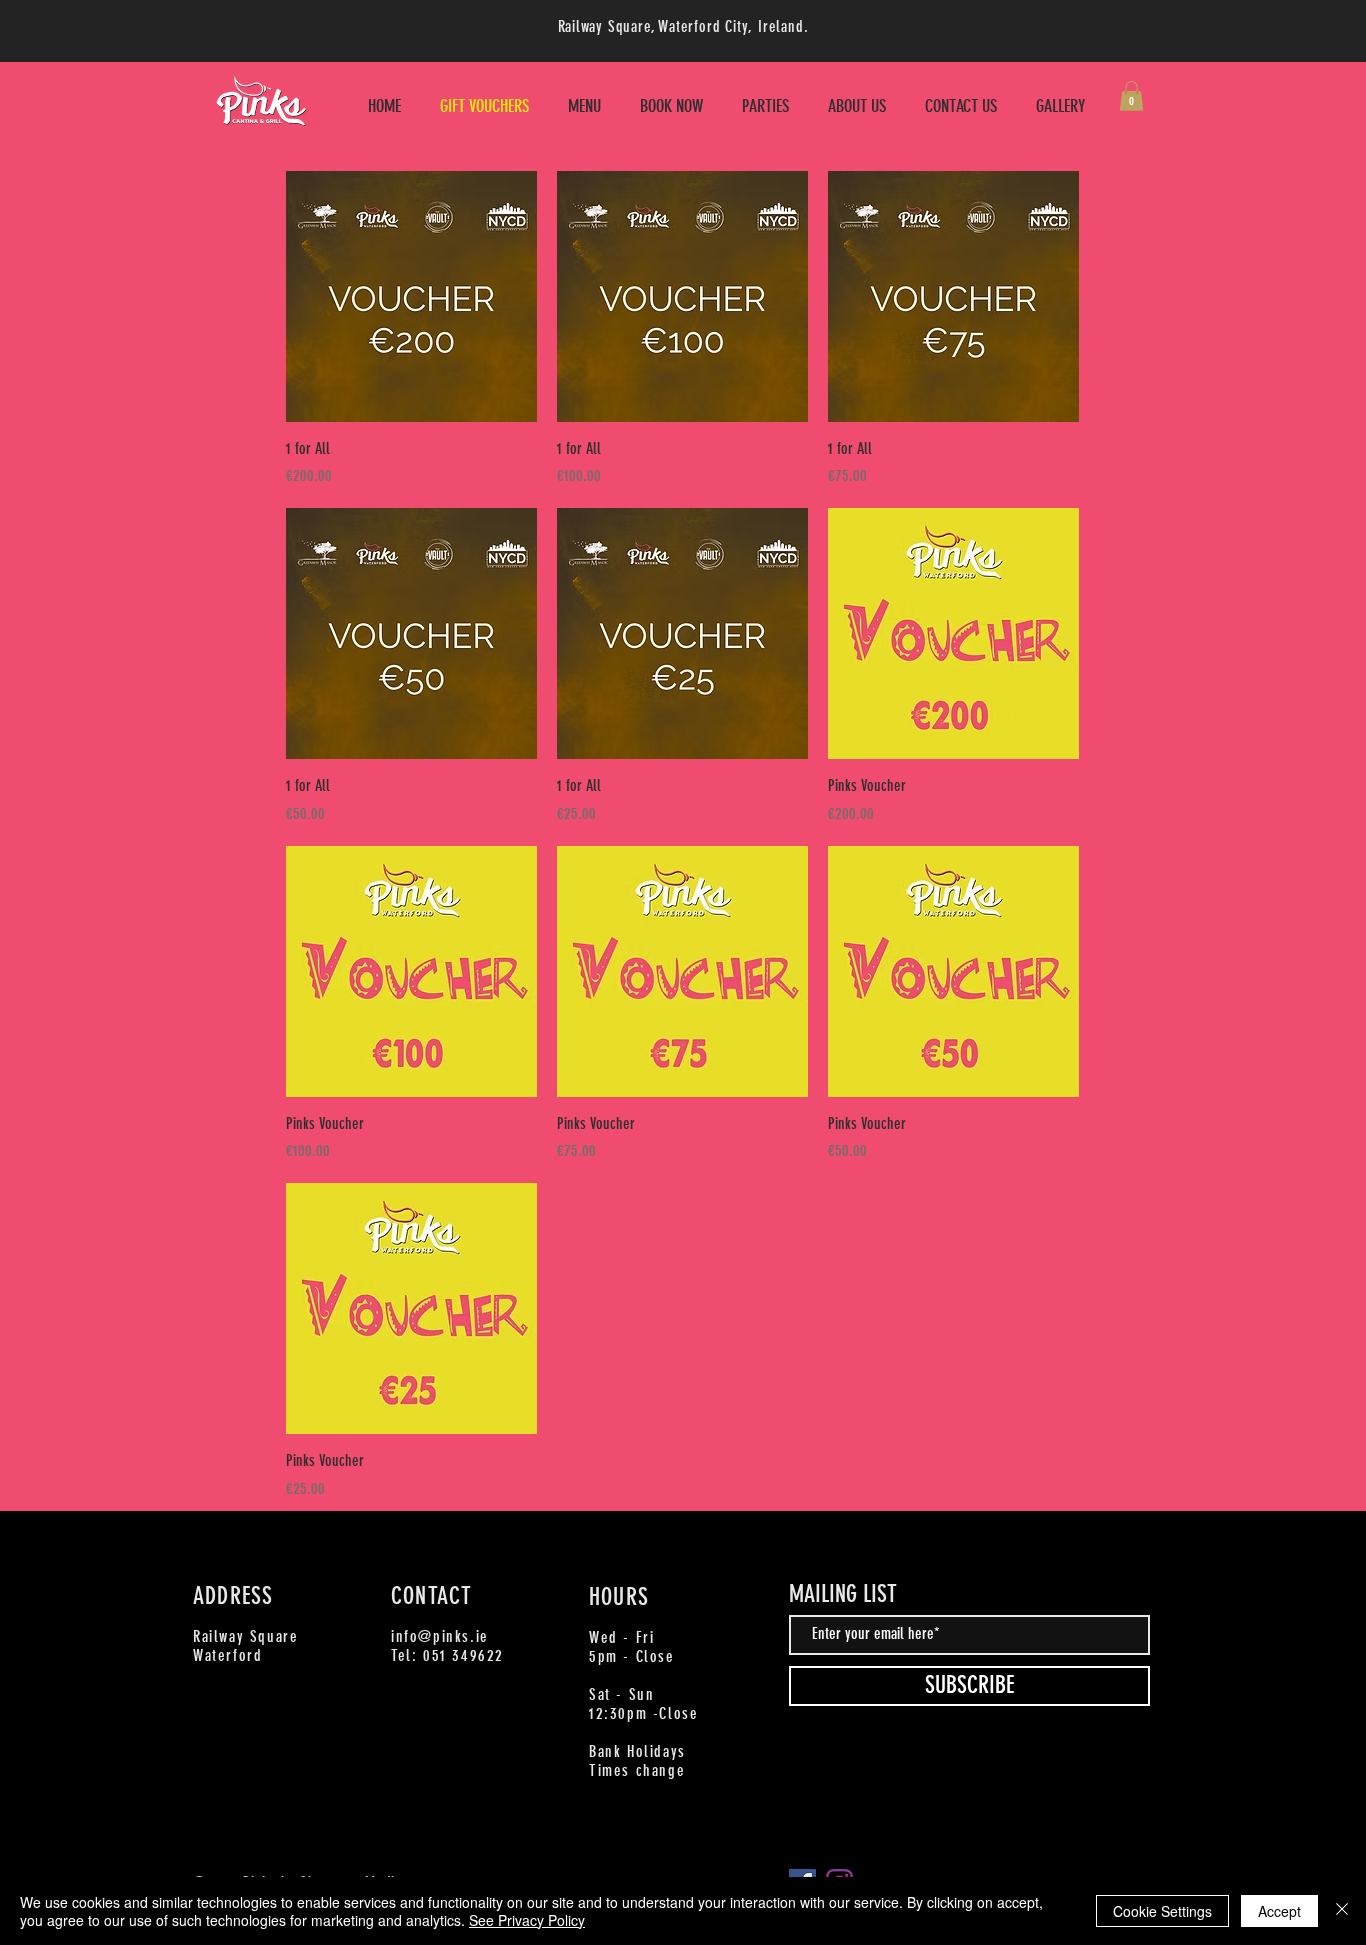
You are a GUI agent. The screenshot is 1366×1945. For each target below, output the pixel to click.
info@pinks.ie (440, 1636)
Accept (1279, 1911)
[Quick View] (411, 296)
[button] (1131, 96)
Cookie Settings (1162, 1911)
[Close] (1342, 1911)
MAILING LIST (843, 1594)
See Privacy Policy (527, 1920)
